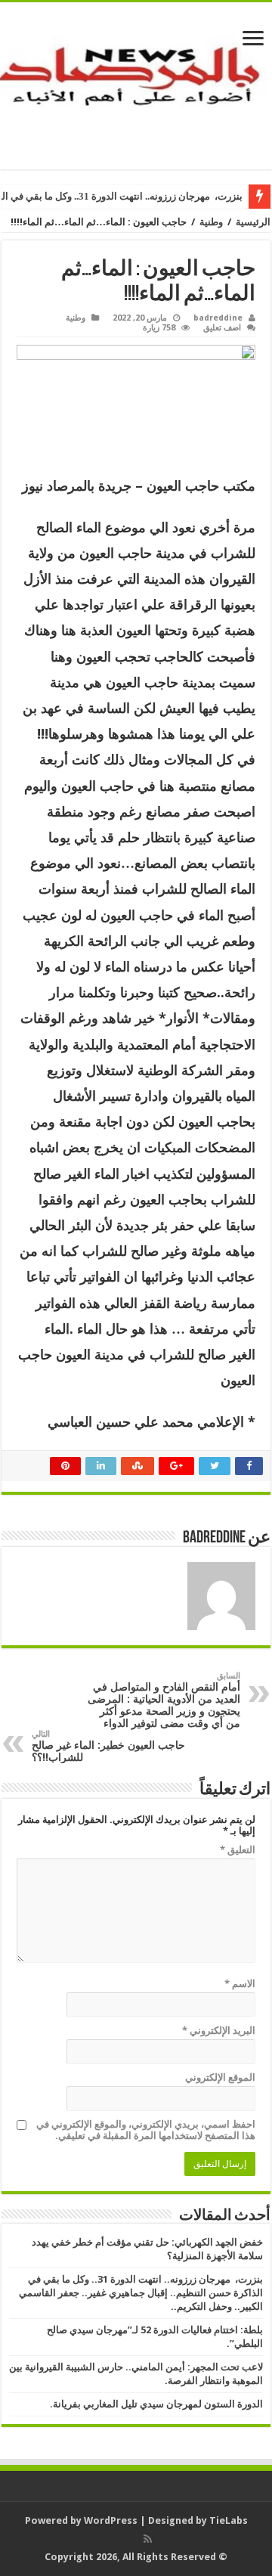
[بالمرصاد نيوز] (136, 83)
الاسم (240, 1984)
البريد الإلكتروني (219, 2030)
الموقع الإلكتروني (220, 2077)
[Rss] (148, 2539)
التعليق (238, 1850)
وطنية (211, 222)
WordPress (111, 2520)
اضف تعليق (222, 328)
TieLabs (229, 2520)
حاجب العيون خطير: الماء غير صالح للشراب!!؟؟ (108, 1746)
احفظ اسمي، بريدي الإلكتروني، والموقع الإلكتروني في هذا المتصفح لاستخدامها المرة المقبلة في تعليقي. (146, 2130)
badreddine (218, 318)
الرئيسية (253, 222)
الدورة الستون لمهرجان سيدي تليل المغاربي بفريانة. (156, 2404)
